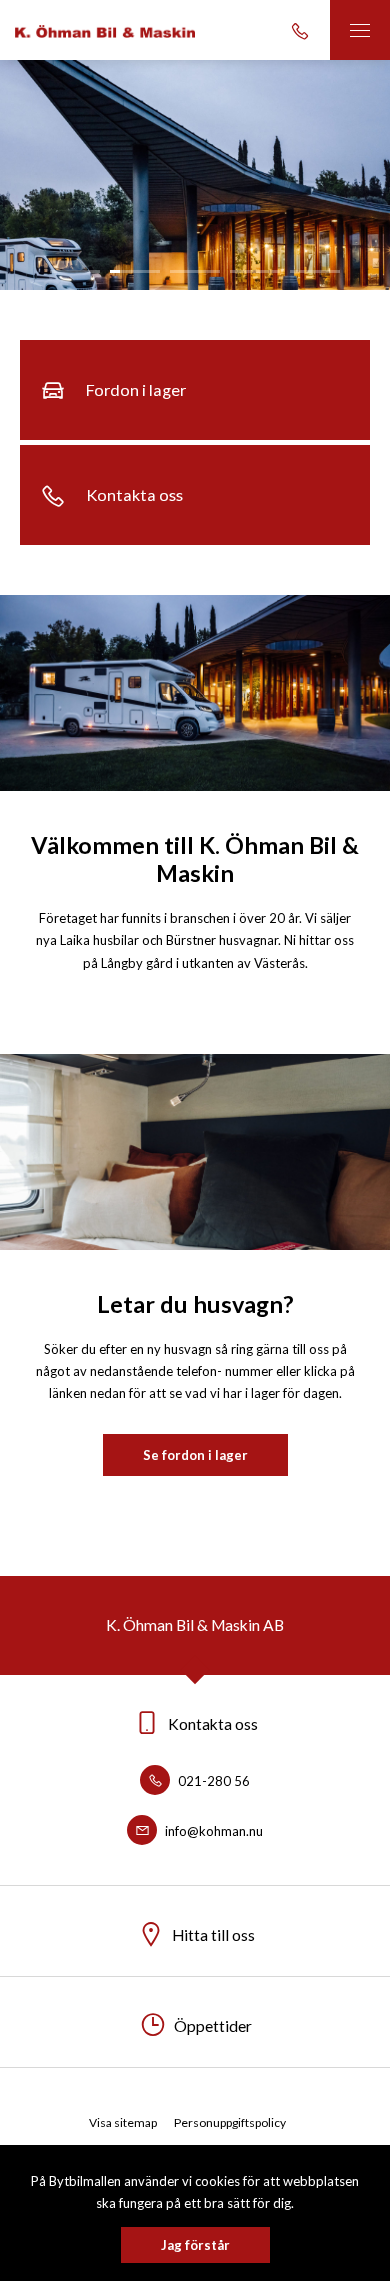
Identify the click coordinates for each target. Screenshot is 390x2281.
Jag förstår (195, 2245)
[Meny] (360, 30)
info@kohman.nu (212, 1831)
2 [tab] (135, 271)
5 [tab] (315, 271)
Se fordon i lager (195, 1455)
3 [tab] (195, 271)
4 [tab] (255, 271)
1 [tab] (75, 271)
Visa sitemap (123, 2122)
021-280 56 (212, 1781)
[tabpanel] (195, 175)
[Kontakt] (300, 30)
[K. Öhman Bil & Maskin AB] (105, 30)
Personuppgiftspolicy (230, 2122)
